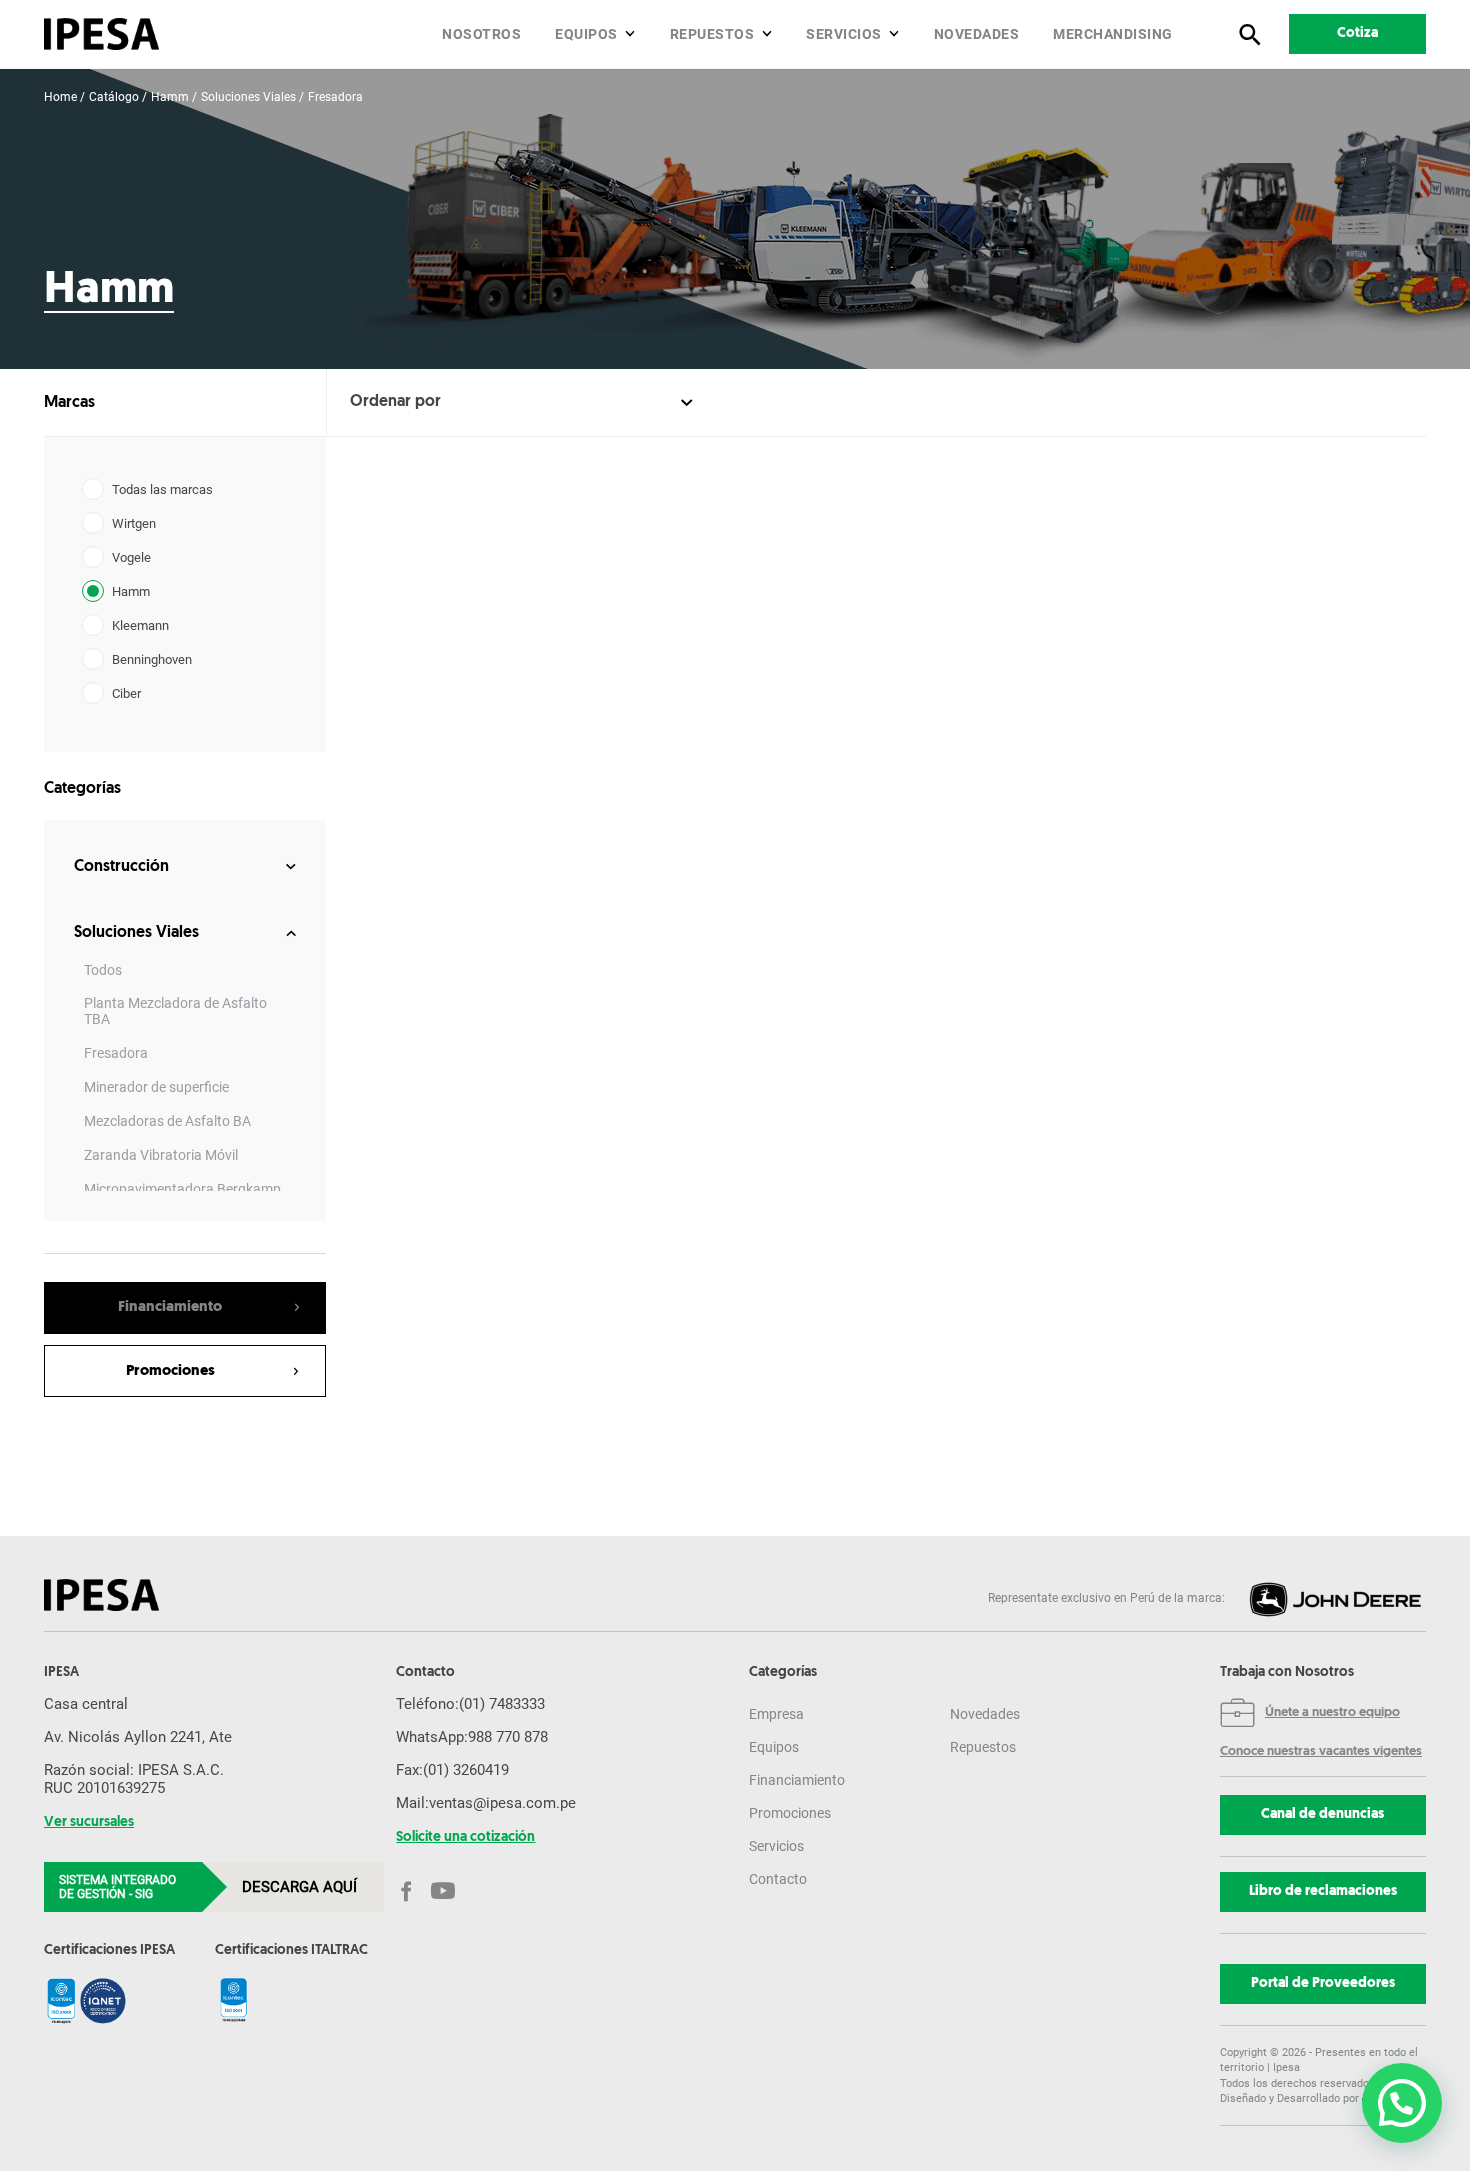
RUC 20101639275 (104, 1788)
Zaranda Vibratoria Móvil (161, 1155)
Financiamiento (797, 1780)
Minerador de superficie (156, 1087)
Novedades (977, 34)
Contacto (778, 1879)
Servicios (844, 34)
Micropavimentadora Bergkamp (182, 1189)
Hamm (170, 97)
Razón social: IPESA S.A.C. (134, 1770)
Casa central (86, 1704)
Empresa (776, 1714)
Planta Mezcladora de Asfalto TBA (175, 1011)
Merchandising (1113, 34)
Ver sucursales (89, 1823)
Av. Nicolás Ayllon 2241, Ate (138, 1737)
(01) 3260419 (466, 1770)
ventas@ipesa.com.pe (502, 1803)
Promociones (790, 1813)
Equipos (586, 34)
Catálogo (114, 97)
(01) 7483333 (502, 1704)
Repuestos (712, 34)
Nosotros (481, 34)
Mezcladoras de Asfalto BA (167, 1121)
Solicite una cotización (465, 1838)
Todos (103, 970)
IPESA (61, 1673)
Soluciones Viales (248, 97)
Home (60, 97)
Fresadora (335, 97)
